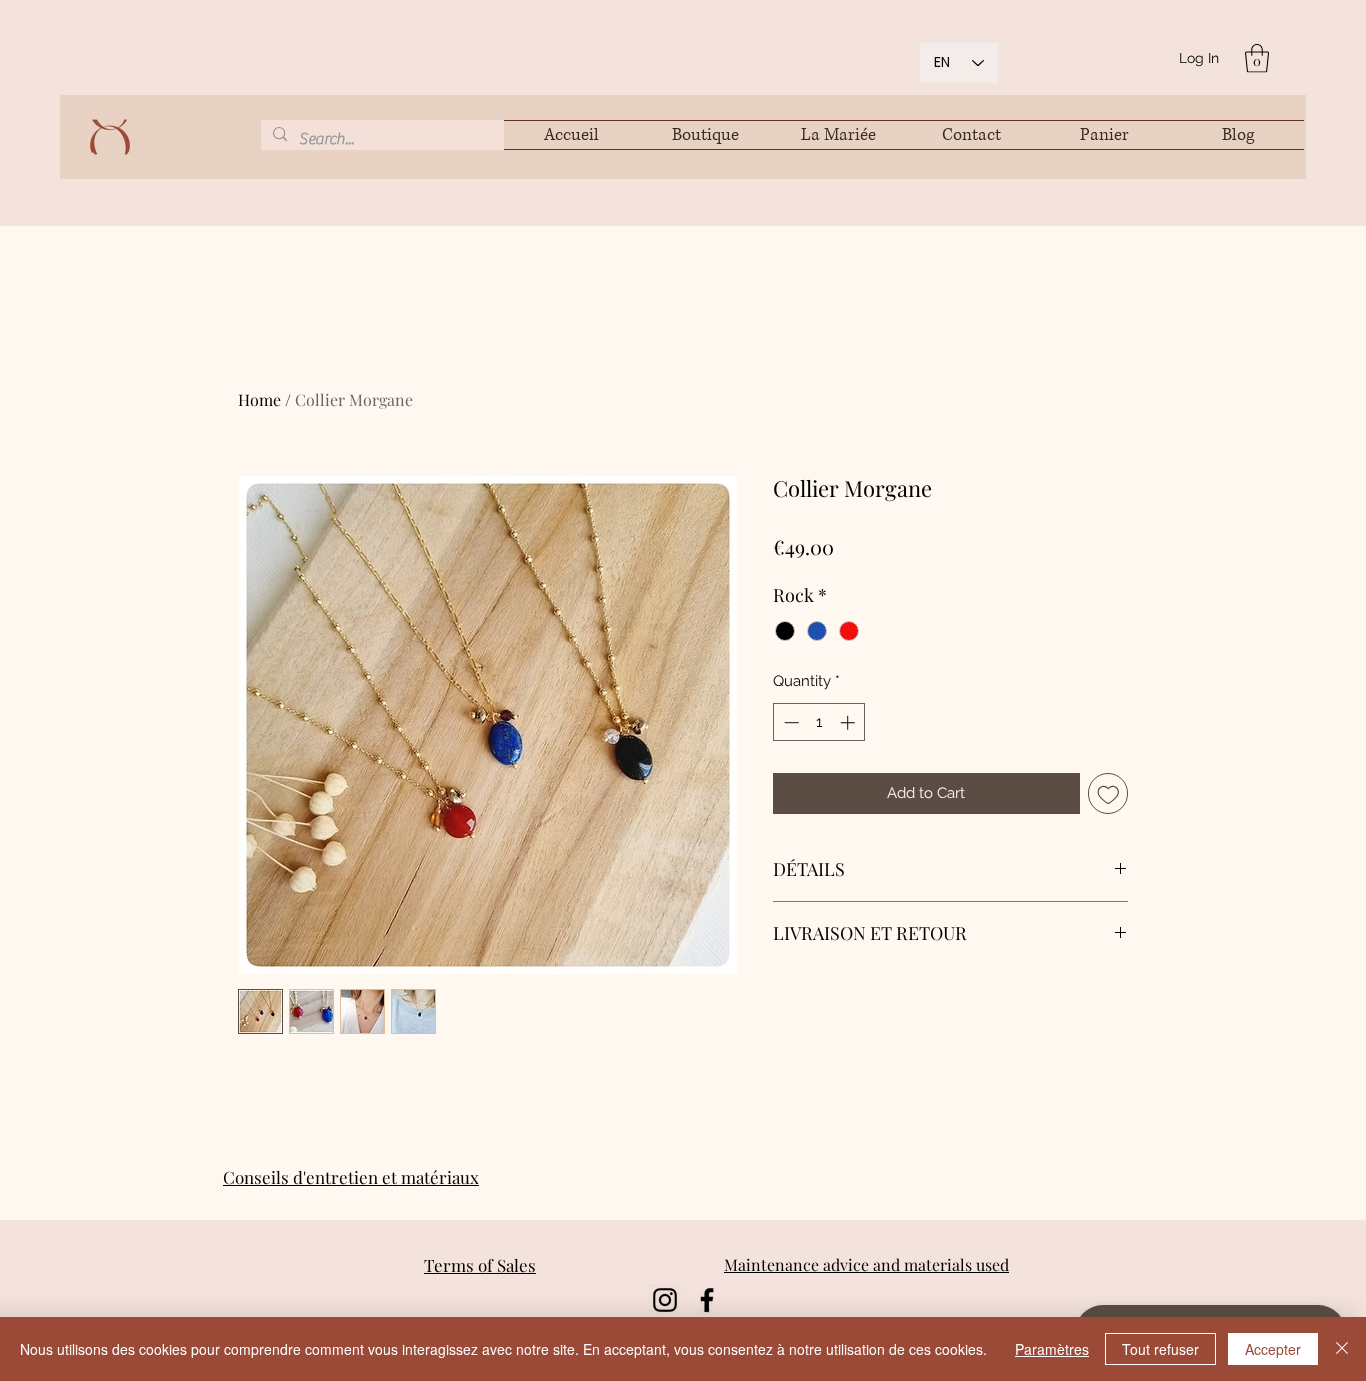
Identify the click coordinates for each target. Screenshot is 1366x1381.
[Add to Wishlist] (1108, 793)
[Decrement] (789, 722)
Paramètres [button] (1052, 1349)
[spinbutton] (819, 722)
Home (259, 399)
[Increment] (849, 722)
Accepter (1273, 1349)
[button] (1257, 58)
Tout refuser (1160, 1349)
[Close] (1342, 1349)
